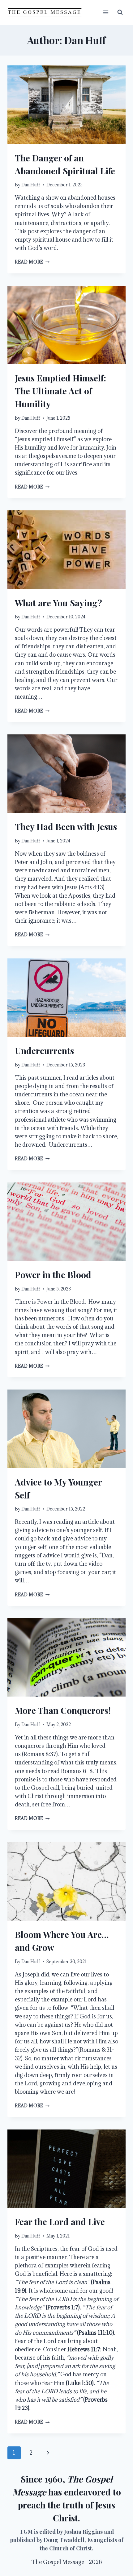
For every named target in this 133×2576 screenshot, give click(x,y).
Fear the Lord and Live (60, 2222)
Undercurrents (44, 1051)
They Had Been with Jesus (66, 827)
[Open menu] (106, 12)
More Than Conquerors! (63, 1710)
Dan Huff (31, 185)
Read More (32, 262)
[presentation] (66, 105)
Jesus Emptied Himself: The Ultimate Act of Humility (60, 391)
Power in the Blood (53, 1275)
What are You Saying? (58, 603)
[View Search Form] (120, 12)
